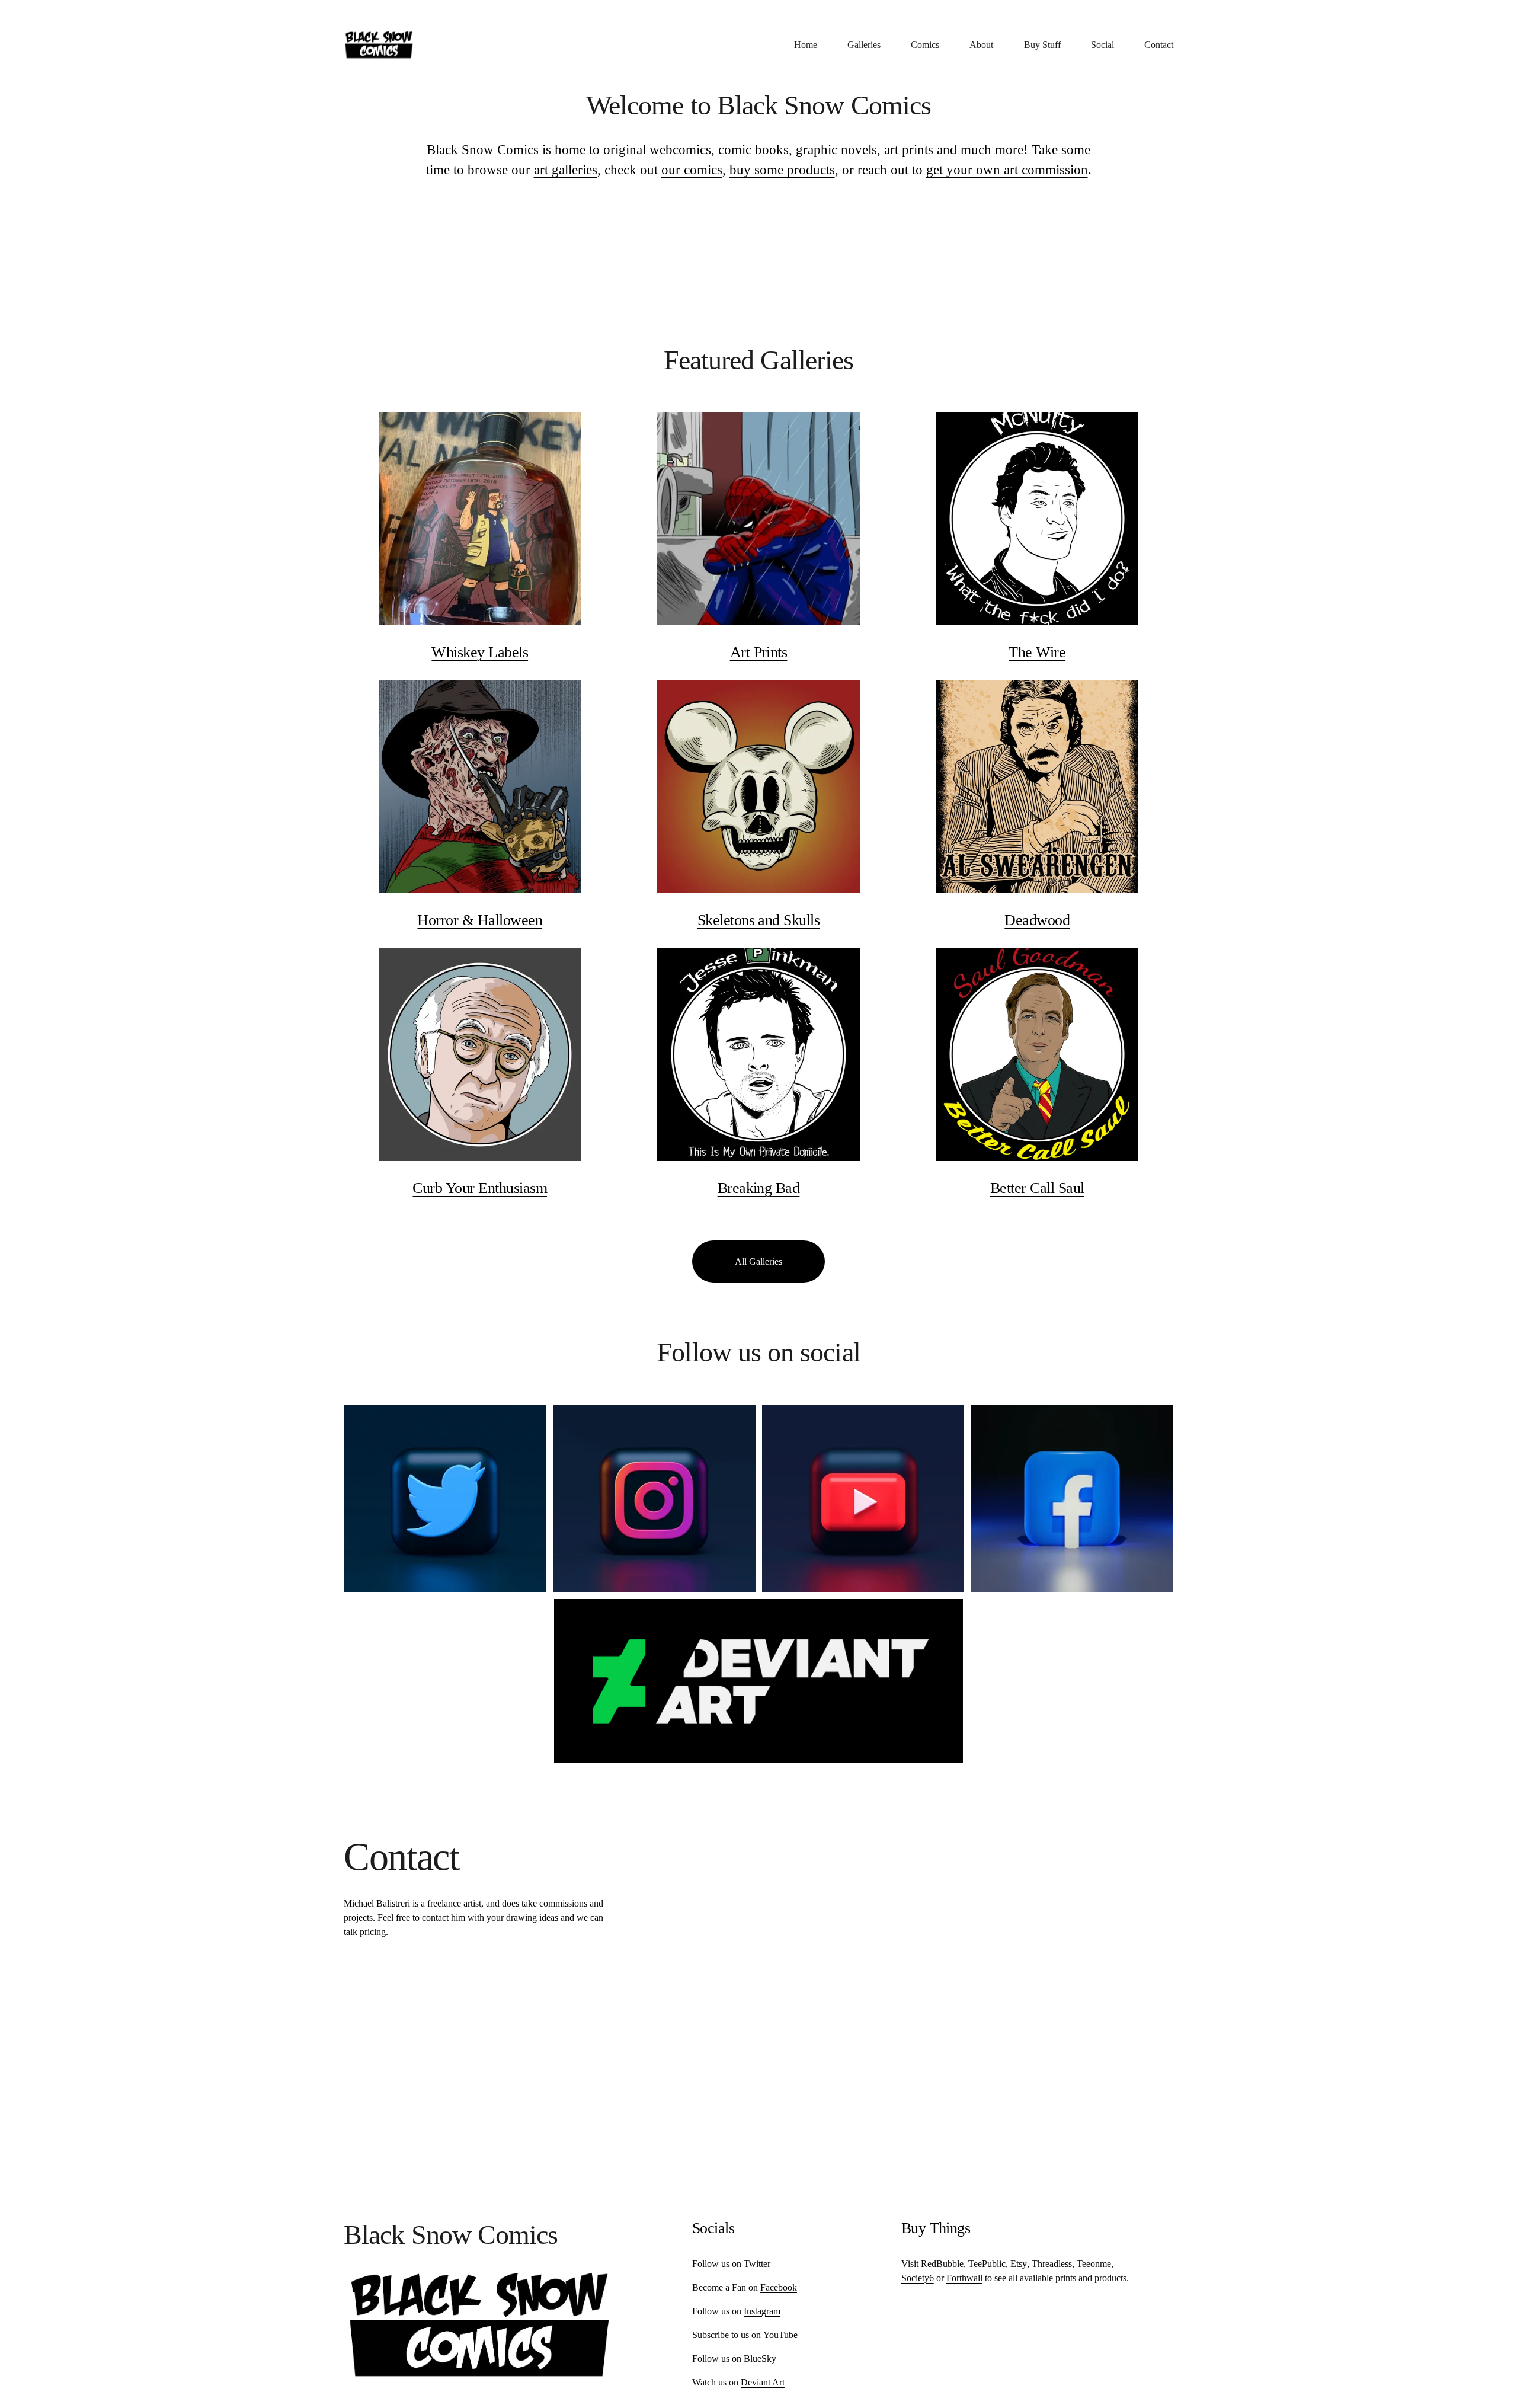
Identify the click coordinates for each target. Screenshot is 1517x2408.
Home (806, 45)
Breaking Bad (759, 1188)
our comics (692, 170)
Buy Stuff (1042, 45)
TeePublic (987, 2264)
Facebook (779, 2287)
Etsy (1019, 2264)
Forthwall (964, 2278)
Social (1102, 45)
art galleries (566, 170)
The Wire (1037, 652)
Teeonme (1094, 2264)
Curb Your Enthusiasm (480, 1188)
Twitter (757, 2264)
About (981, 45)
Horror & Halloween (480, 920)
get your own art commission (1007, 170)
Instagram (762, 2311)
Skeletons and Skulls (759, 920)
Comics (925, 45)
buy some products (782, 170)
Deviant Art (763, 2382)
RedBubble (942, 2264)
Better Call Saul (1037, 1188)
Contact (1159, 45)
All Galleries (758, 1261)
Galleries (864, 45)
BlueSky (760, 2359)
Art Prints (759, 652)
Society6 (918, 2278)
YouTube (780, 2335)
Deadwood (1037, 920)
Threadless (1052, 2264)
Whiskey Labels (480, 652)
